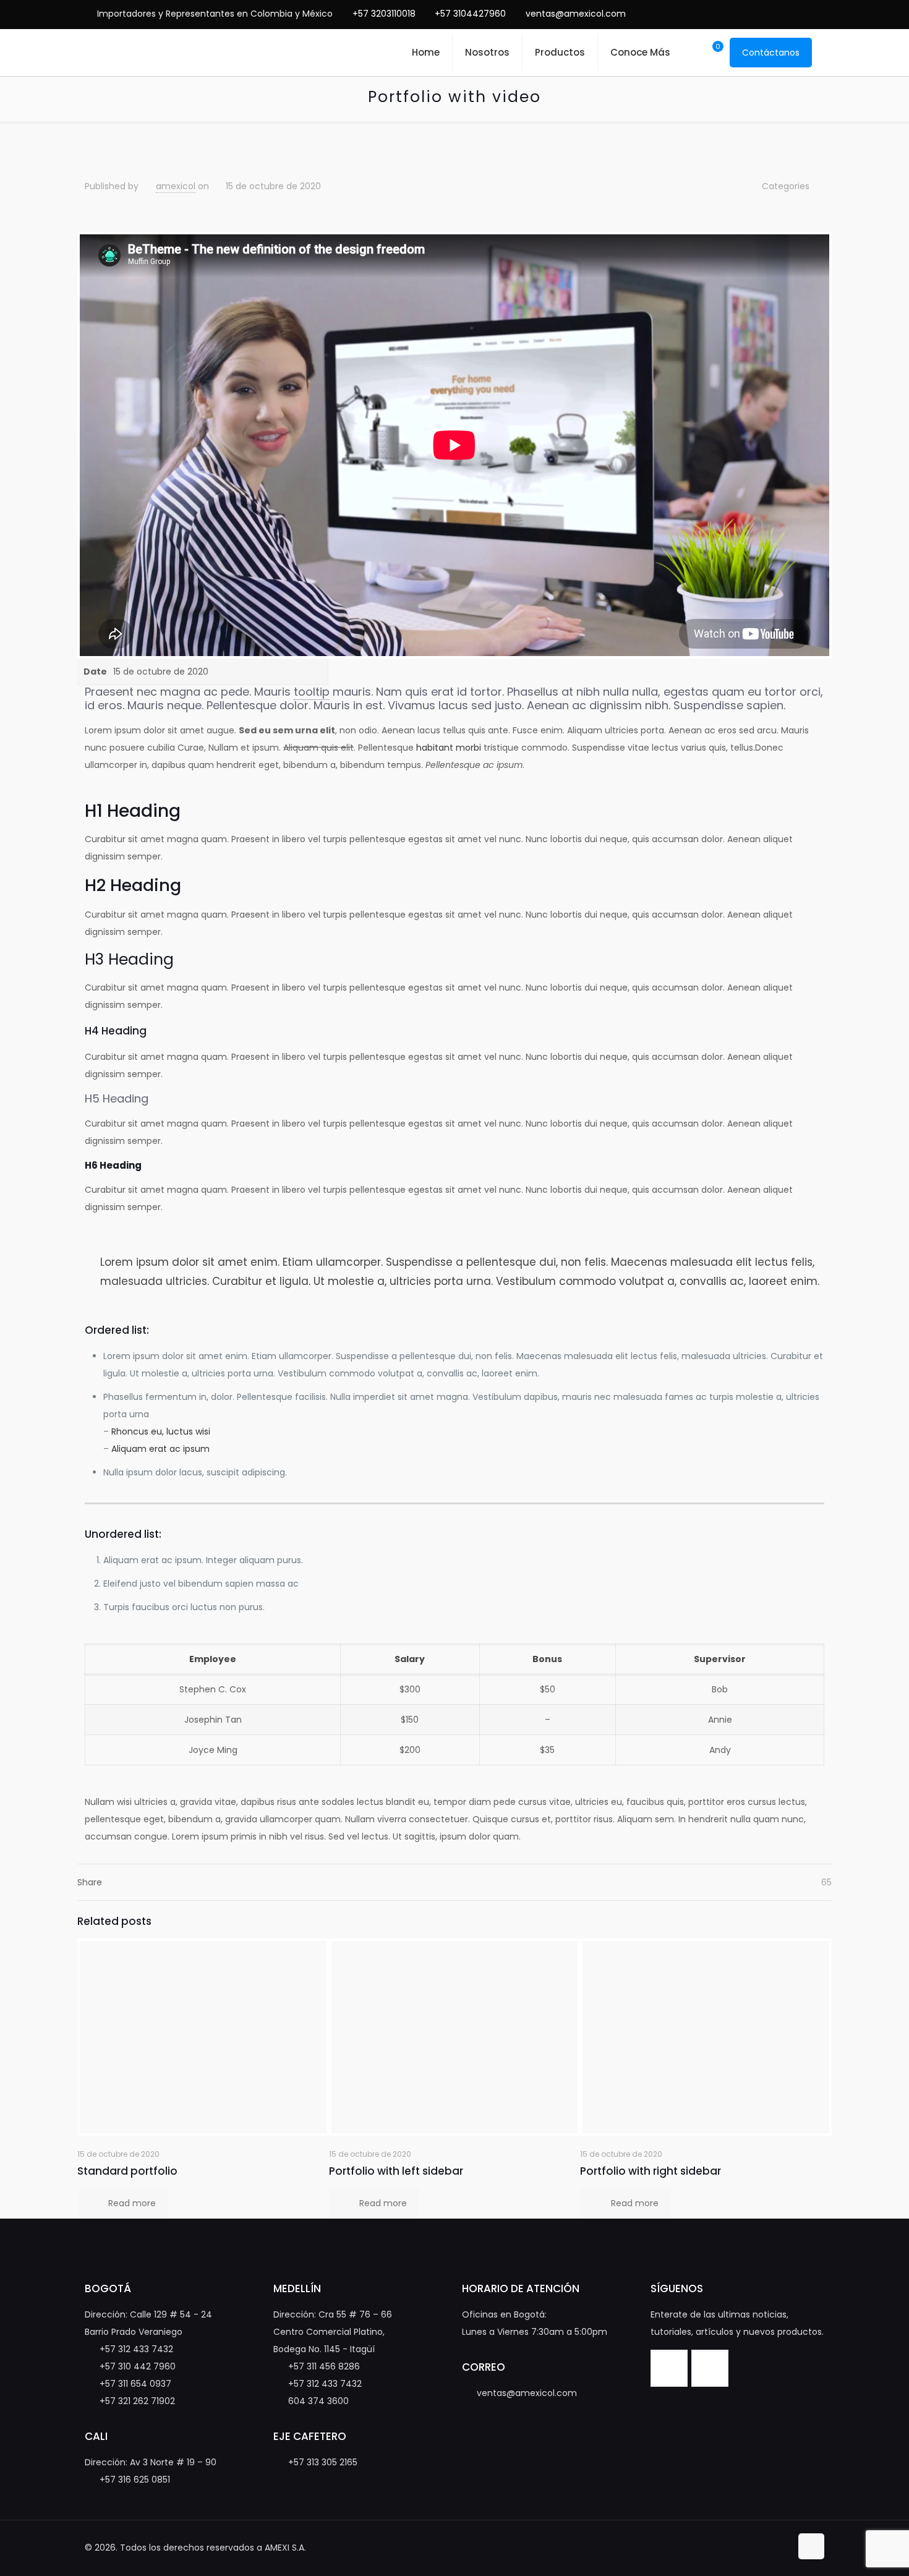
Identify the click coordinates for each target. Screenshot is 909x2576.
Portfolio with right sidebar (651, 2171)
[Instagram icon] (803, 14)
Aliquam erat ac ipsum (160, 1449)
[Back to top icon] (811, 2546)
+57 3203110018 (384, 14)
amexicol (176, 186)
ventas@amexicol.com (576, 14)
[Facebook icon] (765, 14)
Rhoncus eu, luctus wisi (161, 1431)
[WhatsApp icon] (745, 14)
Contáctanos (771, 53)
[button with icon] (669, 2368)
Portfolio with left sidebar (396, 2171)
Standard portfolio (127, 2171)
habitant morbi (449, 748)
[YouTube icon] (784, 14)
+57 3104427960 (470, 14)
